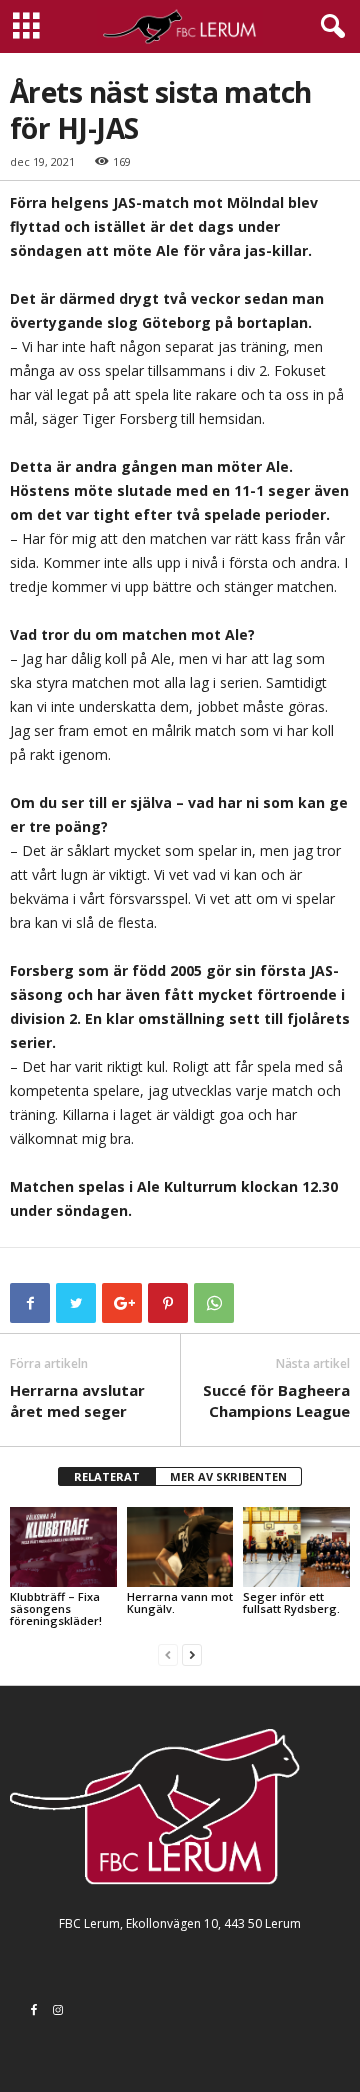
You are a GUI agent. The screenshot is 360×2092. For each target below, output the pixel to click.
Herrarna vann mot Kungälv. (180, 1602)
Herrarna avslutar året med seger (77, 1400)
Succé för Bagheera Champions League (276, 1400)
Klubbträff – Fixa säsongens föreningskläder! (56, 1608)
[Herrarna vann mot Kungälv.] (180, 1547)
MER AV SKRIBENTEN (228, 1476)
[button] (329, 27)
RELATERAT (107, 1476)
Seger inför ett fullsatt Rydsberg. (291, 1602)
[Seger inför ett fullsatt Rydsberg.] (296, 1547)
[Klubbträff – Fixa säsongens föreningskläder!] (63, 1547)
